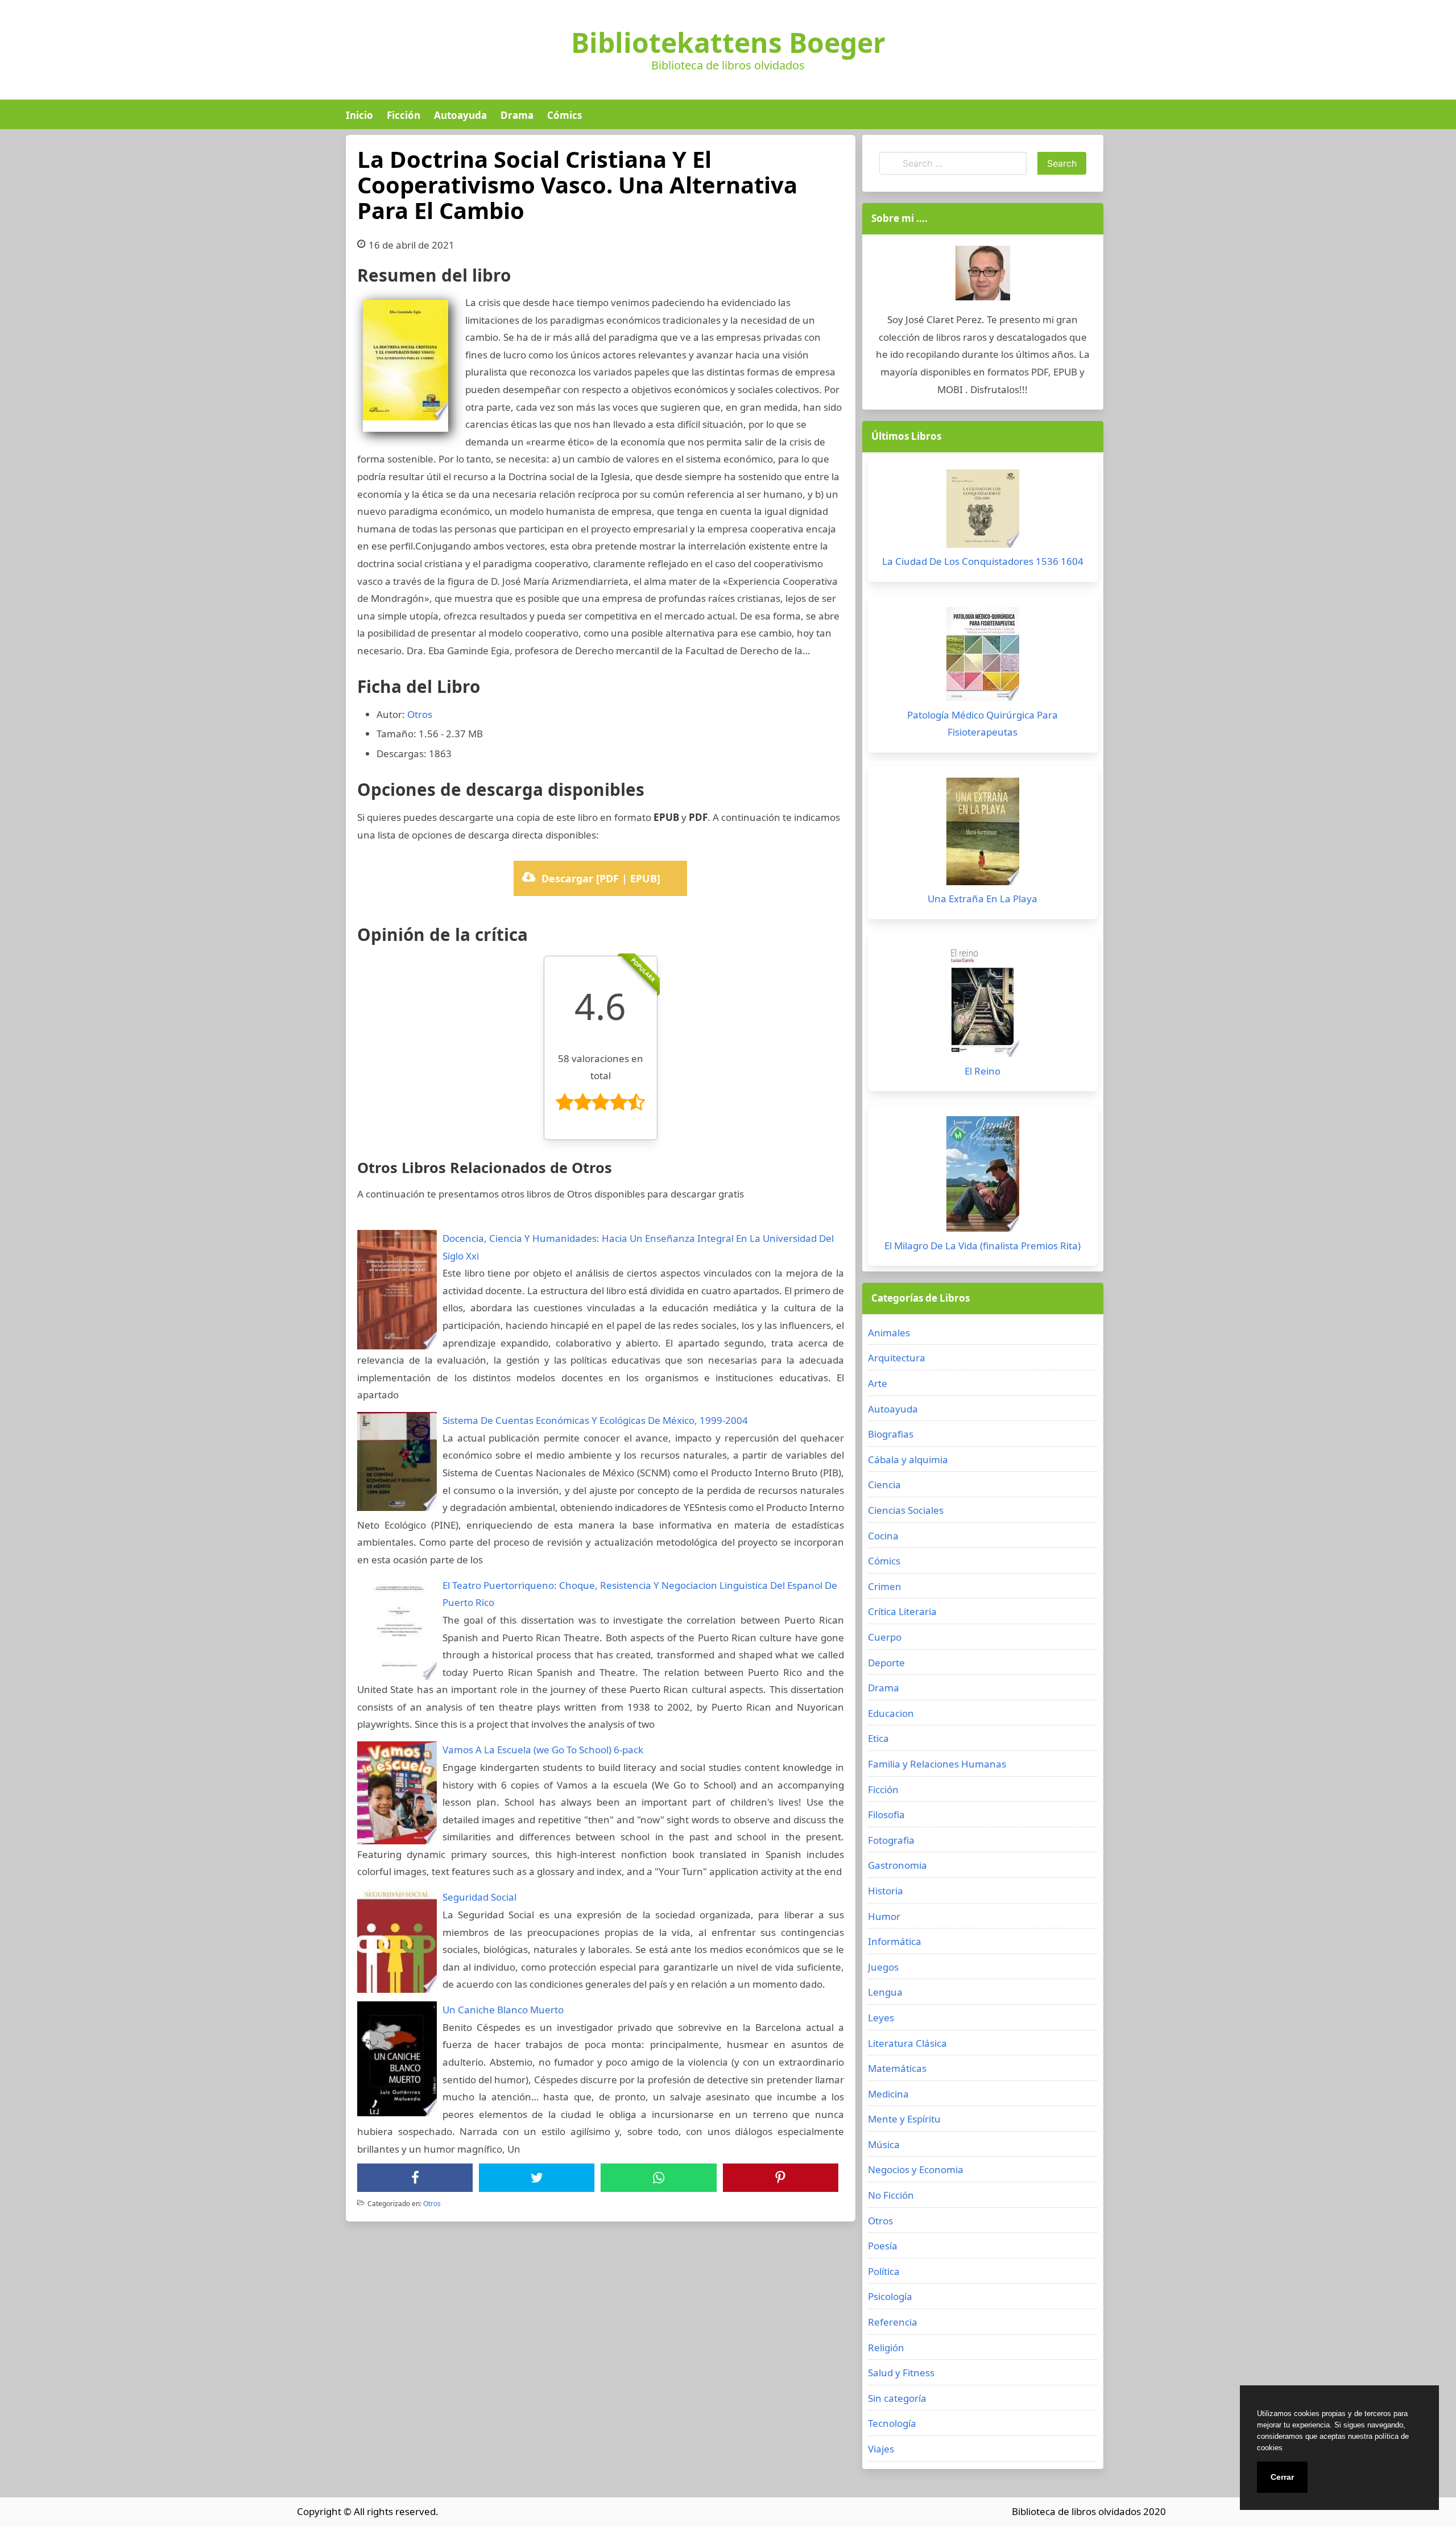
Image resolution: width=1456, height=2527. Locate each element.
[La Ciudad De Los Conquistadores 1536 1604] (983, 511)
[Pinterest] (780, 2178)
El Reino (983, 1071)
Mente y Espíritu (904, 2119)
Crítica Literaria (902, 1611)
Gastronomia (897, 1865)
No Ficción (891, 2195)
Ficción (404, 115)
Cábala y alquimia (908, 1459)
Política (884, 2271)
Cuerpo (885, 1637)
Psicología (890, 2296)
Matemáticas (897, 2068)
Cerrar (1282, 2477)
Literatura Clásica (907, 2043)
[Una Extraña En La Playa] (983, 834)
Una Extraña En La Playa (983, 899)
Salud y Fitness (901, 2373)
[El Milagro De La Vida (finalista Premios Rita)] (983, 1177)
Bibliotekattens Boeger (728, 43)
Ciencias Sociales (906, 1510)
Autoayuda (460, 115)
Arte (878, 1383)
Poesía (883, 2246)
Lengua (885, 1992)
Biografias (891, 1434)
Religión (886, 2348)
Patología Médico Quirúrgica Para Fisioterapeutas (983, 724)
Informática (895, 1941)
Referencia (893, 2322)
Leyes (881, 2018)
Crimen (885, 1586)
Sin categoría (897, 2398)
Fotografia (891, 1840)
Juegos (883, 1967)
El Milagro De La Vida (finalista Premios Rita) (983, 1246)
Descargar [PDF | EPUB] (601, 878)
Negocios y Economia (916, 2169)
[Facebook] (415, 2178)
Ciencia (884, 1485)
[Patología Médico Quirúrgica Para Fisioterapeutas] (983, 657)
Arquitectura (897, 1358)
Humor (884, 1916)
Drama (517, 115)
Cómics (564, 115)
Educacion (891, 1713)
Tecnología (892, 2423)
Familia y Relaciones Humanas (937, 1764)
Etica (878, 1738)
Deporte (886, 1663)
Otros (420, 714)
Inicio (359, 115)
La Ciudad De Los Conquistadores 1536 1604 (983, 561)
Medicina (888, 2094)
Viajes (881, 2449)
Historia (886, 1891)
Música (884, 2144)
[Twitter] (537, 2178)
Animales (889, 1333)
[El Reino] (983, 1004)
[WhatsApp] (659, 2178)
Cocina (883, 1536)
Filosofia (886, 1814)
